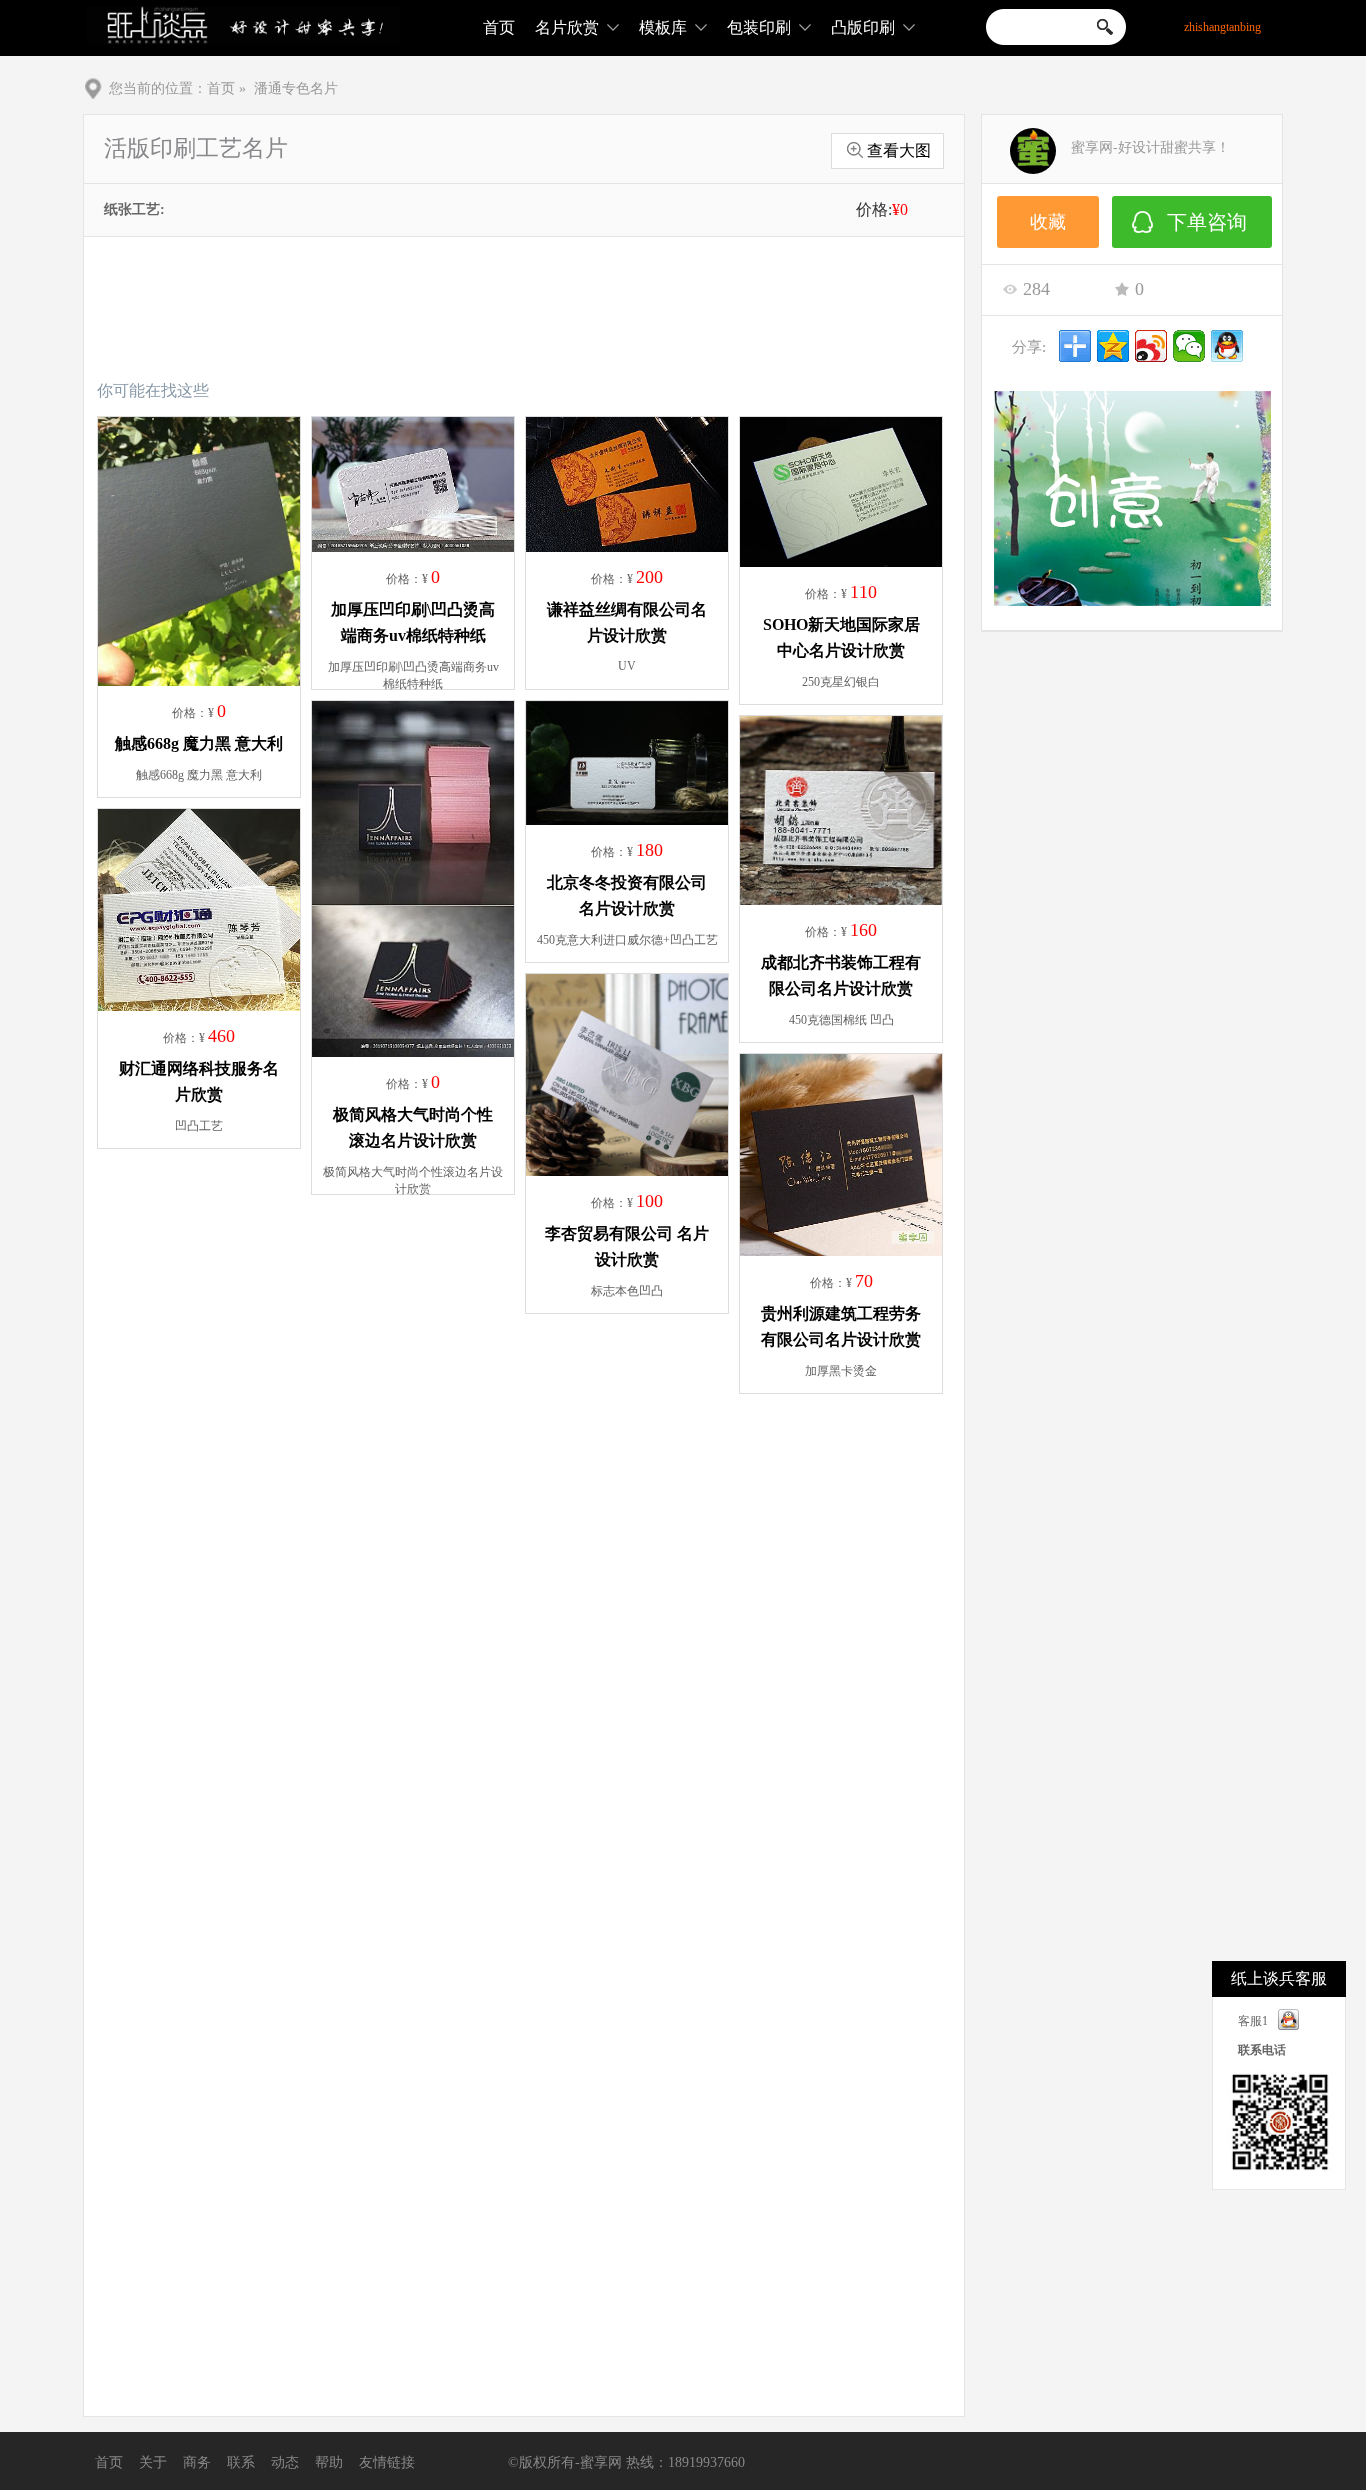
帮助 (329, 2462)
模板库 (663, 27)
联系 (241, 2462)
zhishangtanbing (1222, 27)
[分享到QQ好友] (1227, 346)
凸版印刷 (863, 27)
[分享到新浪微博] (1151, 346)
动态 (285, 2462)
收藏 (1048, 222)
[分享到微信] (1189, 346)
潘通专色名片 (296, 88)
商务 (197, 2462)
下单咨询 (1207, 222)
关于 (153, 2462)
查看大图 (899, 150)
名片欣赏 (567, 27)
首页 (499, 27)
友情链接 (387, 2462)
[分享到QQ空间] (1113, 346)
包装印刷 (759, 27)
